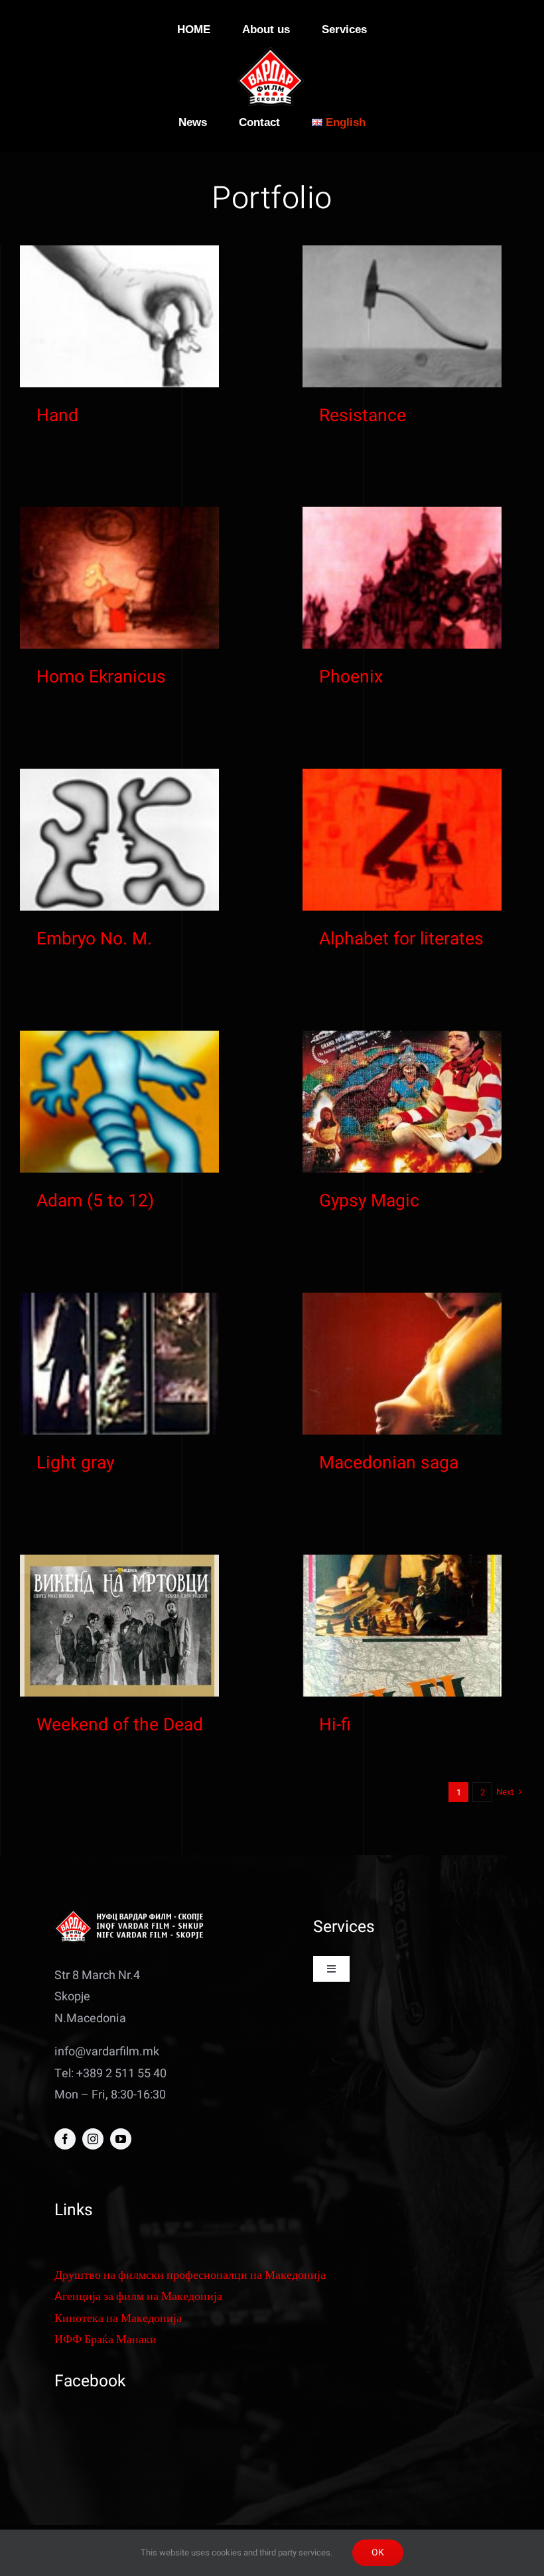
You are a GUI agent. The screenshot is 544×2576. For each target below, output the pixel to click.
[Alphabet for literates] (402, 840)
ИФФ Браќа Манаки (105, 2340)
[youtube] (121, 2139)
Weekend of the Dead (120, 1725)
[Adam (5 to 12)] (119, 1102)
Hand (57, 416)
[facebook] (65, 2139)
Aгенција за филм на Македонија (138, 2296)
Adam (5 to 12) (95, 1201)
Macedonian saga (389, 1463)
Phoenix (351, 677)
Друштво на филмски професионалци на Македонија (190, 2275)
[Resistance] (402, 316)
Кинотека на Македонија (118, 2318)
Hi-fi (335, 1725)
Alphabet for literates (401, 939)
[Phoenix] (402, 578)
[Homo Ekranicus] (119, 578)
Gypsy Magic (369, 1201)
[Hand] (119, 316)
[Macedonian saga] (402, 1364)
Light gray (75, 1463)
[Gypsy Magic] (402, 1102)
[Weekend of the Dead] (119, 1626)
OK (378, 2552)
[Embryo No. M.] (119, 840)
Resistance (363, 416)
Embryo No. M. (94, 939)
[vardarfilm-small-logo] (272, 53)
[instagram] (93, 2139)
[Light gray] (119, 1364)
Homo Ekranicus (101, 677)
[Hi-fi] (402, 1626)
